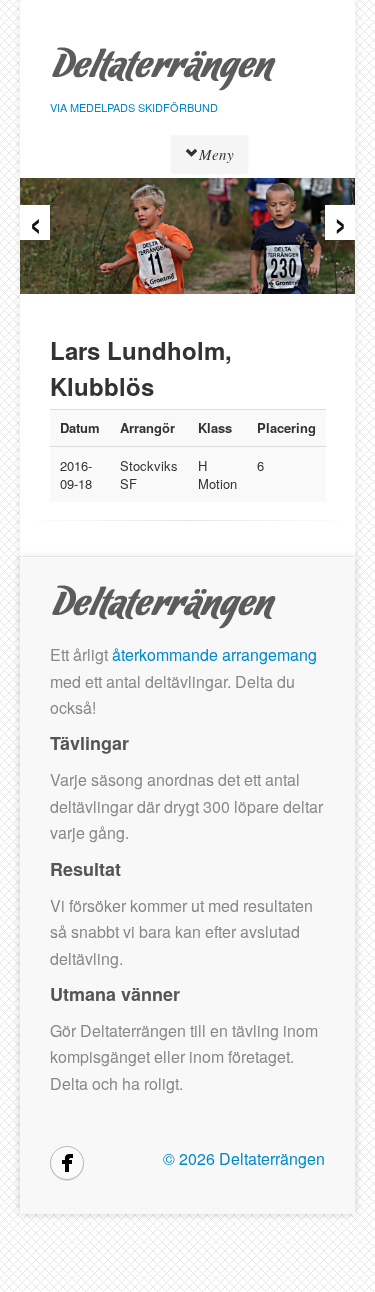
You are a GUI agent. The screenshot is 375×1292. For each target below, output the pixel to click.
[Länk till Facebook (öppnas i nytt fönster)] (67, 1163)
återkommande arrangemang (214, 654)
